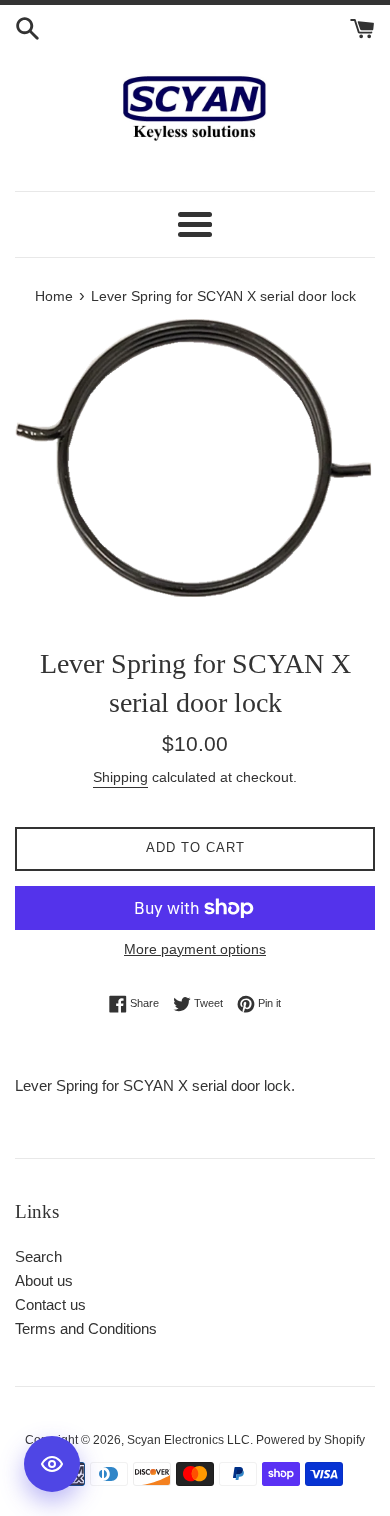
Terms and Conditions (86, 1328)
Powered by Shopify (310, 1440)
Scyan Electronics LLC (188, 1440)
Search (38, 1256)
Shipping (120, 777)
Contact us (50, 1304)
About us (44, 1280)
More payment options (195, 949)
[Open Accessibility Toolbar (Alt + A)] (52, 1464)
